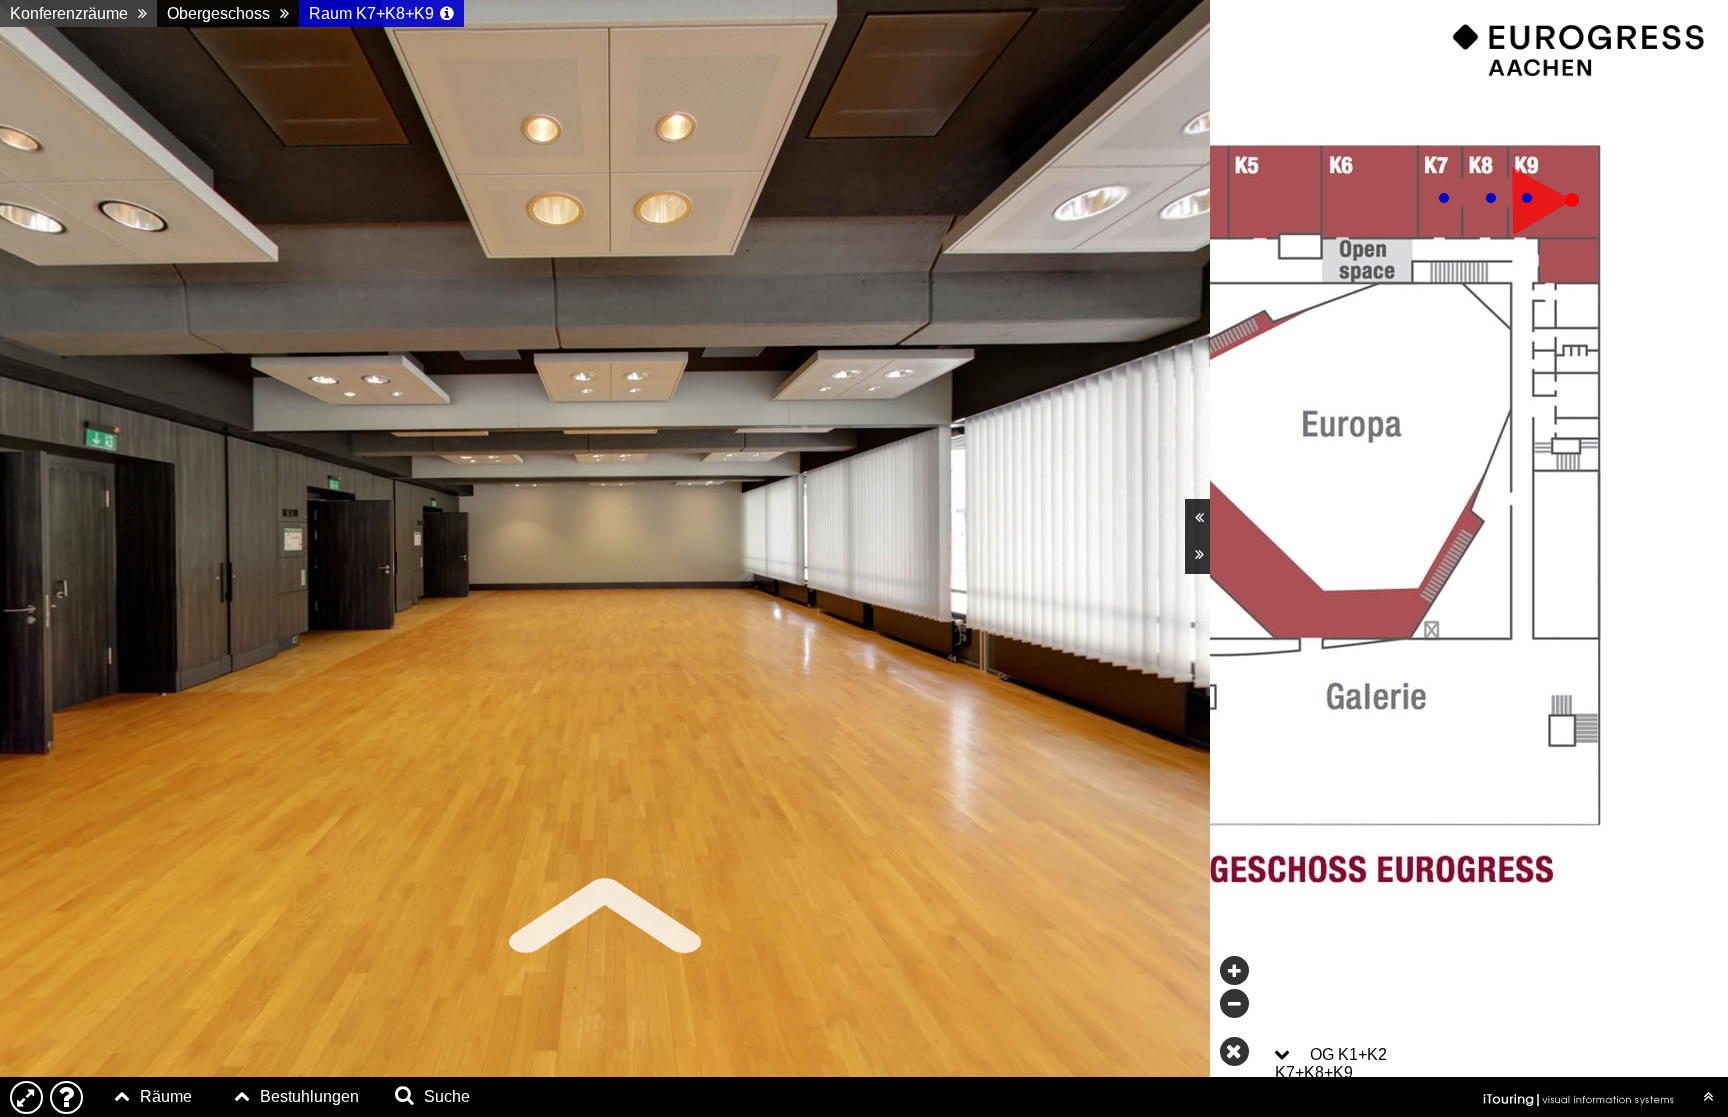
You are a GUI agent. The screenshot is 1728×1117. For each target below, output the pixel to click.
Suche (447, 1096)
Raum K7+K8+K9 (371, 13)
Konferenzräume (69, 13)
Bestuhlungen (309, 1096)
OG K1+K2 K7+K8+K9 (1331, 1063)
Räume (166, 1096)
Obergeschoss (218, 13)
